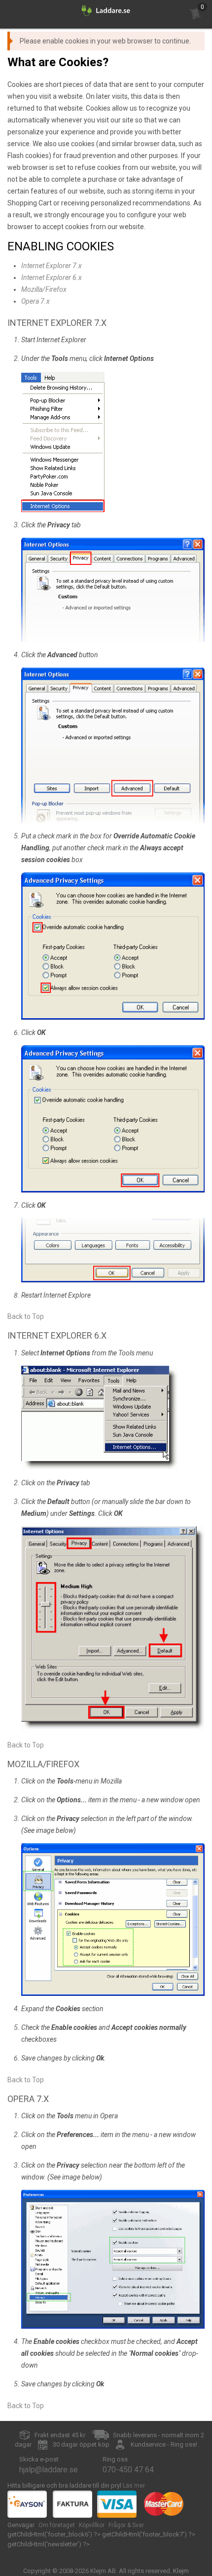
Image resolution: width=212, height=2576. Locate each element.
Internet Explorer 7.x (52, 266)
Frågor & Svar (126, 2525)
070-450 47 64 (128, 2470)
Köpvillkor (92, 2525)
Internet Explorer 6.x (52, 277)
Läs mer (134, 2486)
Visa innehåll (194, 16)
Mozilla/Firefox (44, 289)
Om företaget (57, 2525)
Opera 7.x (35, 301)
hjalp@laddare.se (49, 2470)
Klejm (181, 2571)
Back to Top (26, 1316)
